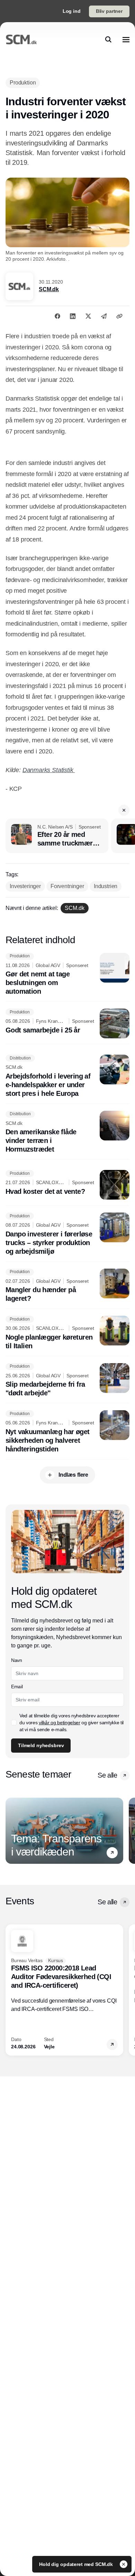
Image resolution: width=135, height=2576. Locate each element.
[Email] (104, 316)
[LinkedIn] (73, 316)
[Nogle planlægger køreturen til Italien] (67, 1333)
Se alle (107, 1775)
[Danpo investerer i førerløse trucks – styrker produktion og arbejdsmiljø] (67, 1234)
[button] (124, 810)
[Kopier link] (119, 316)
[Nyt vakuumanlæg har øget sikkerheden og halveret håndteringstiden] (67, 1432)
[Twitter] (88, 316)
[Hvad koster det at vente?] (67, 1185)
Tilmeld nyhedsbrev (41, 1745)
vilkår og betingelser (60, 1723)
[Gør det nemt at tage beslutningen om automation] (67, 974)
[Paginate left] (11, 1831)
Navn (17, 1660)
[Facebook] (57, 316)
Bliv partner (109, 11)
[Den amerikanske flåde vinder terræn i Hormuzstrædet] (67, 1132)
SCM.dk (49, 289)
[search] (108, 39)
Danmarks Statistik (49, 770)
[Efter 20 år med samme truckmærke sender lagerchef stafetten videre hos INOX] (57, 836)
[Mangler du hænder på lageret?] (67, 1286)
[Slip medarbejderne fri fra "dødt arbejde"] (67, 1380)
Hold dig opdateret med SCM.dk (77, 2564)
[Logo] (21, 39)
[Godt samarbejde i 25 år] (67, 1023)
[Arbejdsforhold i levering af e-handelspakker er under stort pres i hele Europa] (67, 1076)
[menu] (126, 39)
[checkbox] (14, 1723)
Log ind (72, 11)
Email (17, 1687)
